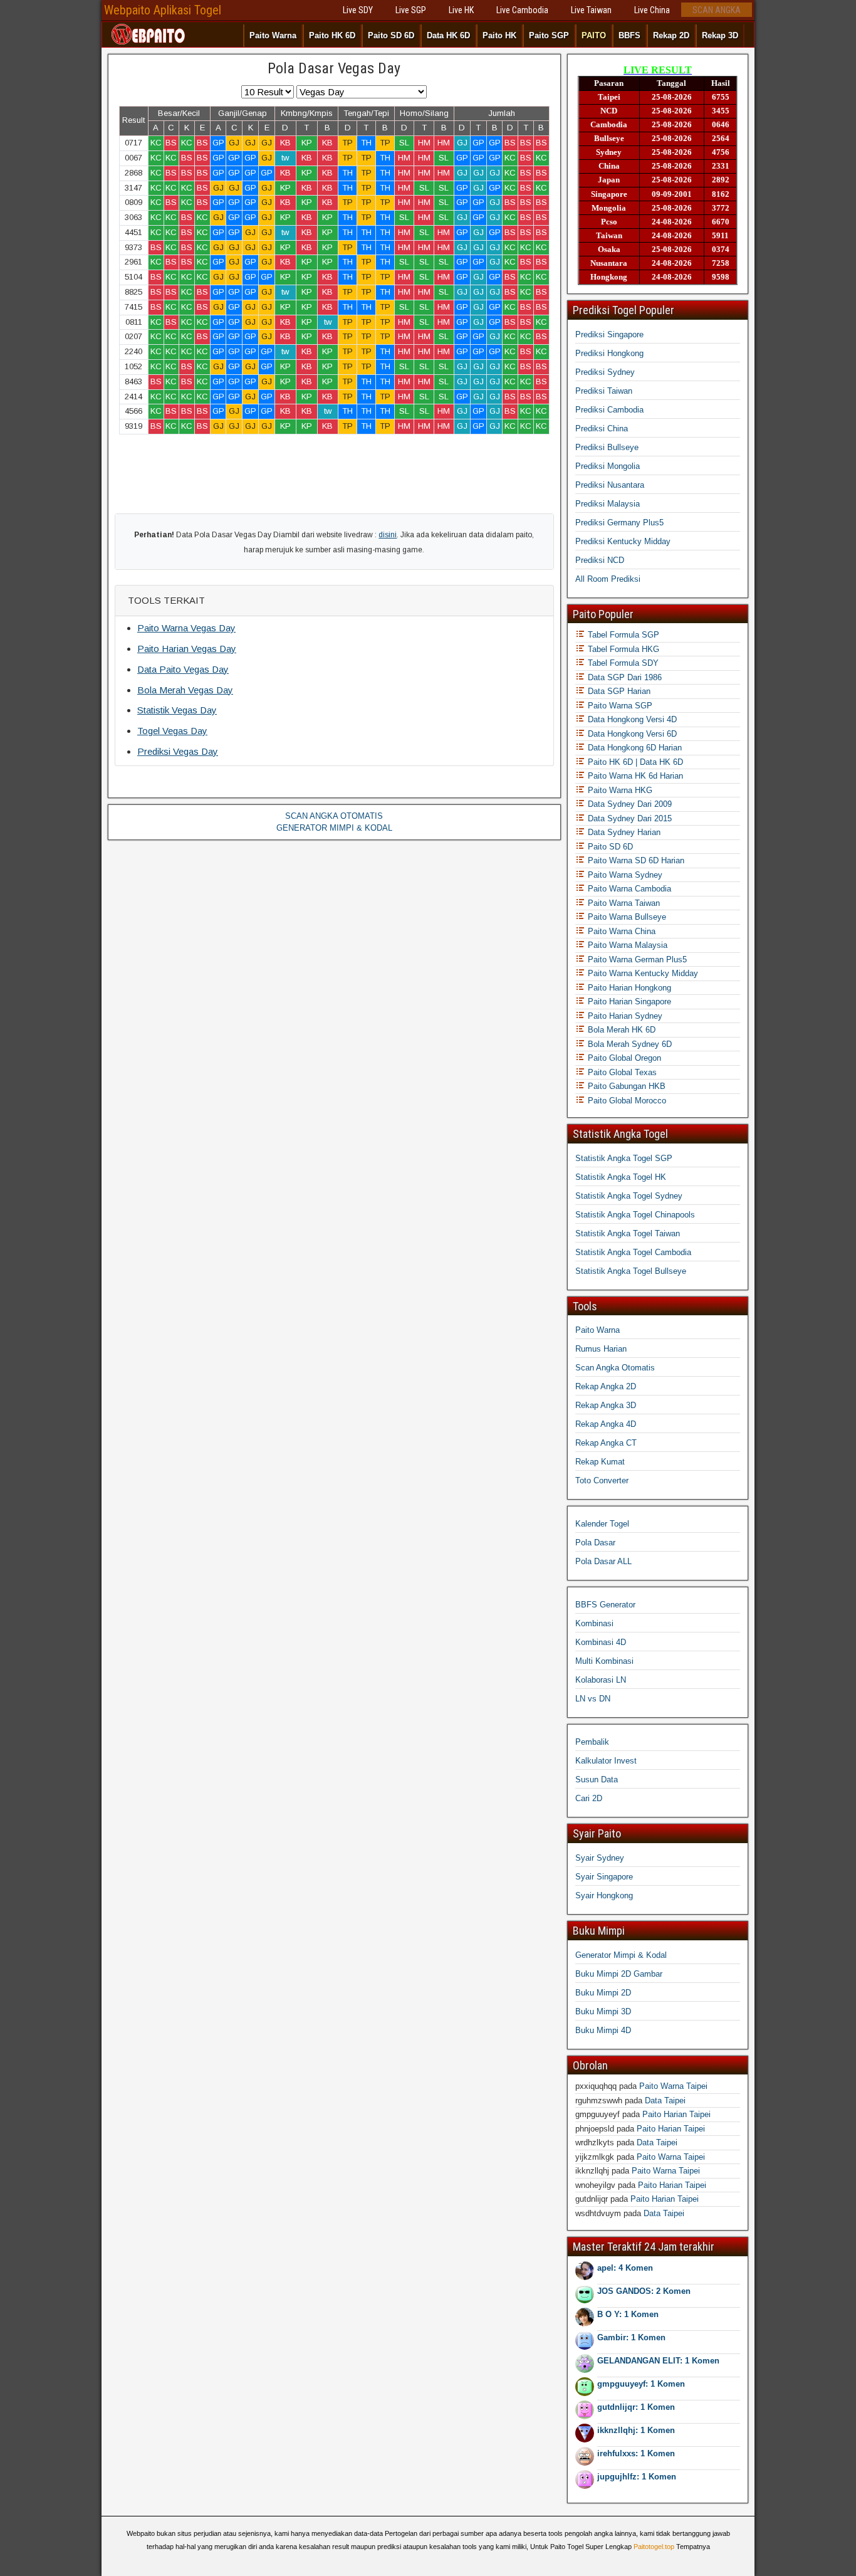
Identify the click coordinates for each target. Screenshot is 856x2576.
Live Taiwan (591, 10)
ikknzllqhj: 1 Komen (636, 2430)
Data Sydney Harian (623, 832)
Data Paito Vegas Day (183, 669)
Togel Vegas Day (172, 731)
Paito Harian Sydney (624, 1016)
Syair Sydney (600, 1858)
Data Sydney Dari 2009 (629, 804)
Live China (652, 10)
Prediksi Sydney (605, 372)
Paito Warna (273, 35)
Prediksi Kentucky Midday (623, 541)
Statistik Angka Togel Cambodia (633, 1252)
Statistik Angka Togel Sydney (629, 1196)
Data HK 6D (448, 35)
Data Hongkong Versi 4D (631, 719)
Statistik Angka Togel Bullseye (631, 1271)
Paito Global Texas (621, 1072)
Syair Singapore (604, 1877)
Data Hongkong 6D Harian (634, 748)
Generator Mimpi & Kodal (621, 1955)
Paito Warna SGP (619, 706)
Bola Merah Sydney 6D (629, 1044)
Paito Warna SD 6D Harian (635, 860)
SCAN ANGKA (717, 10)
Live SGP (411, 10)
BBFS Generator (605, 1605)
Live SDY (358, 10)
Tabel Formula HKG (622, 649)
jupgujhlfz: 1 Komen (637, 2477)
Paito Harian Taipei (676, 2114)
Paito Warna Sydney (624, 875)
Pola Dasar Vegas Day (334, 68)
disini (388, 535)
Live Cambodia (522, 10)
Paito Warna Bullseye (626, 917)
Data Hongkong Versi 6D (631, 734)
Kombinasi (594, 1623)
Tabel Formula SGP (622, 635)
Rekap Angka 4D (606, 1424)
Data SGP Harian (618, 691)
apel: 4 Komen (625, 2268)
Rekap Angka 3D (606, 1405)
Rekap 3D (720, 35)
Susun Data (597, 1780)
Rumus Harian (601, 1349)
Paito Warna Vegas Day (186, 628)
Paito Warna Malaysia (626, 945)
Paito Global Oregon (623, 1058)
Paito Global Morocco (626, 1101)
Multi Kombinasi (604, 1661)
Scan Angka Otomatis (615, 1368)
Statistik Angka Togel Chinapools (635, 1215)
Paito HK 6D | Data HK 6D (634, 762)
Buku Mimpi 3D (603, 2011)
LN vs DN (593, 1699)
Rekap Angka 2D (606, 1386)
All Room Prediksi (608, 579)
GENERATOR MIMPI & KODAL (334, 828)
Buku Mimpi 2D (603, 1993)
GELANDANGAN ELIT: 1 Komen (658, 2361)
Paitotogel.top (654, 2547)
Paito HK (499, 35)
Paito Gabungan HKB (625, 1086)
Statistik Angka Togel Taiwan (628, 1233)
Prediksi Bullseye (607, 447)
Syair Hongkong (604, 1895)
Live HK (461, 10)
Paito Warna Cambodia (628, 889)
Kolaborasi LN (601, 1680)
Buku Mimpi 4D (603, 2030)
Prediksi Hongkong (609, 353)
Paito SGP (549, 35)
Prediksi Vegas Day (178, 751)
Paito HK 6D (332, 35)
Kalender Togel (602, 1524)
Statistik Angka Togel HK (621, 1177)
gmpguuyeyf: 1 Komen (641, 2384)
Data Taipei (665, 2100)
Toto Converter (602, 1480)
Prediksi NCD (600, 560)
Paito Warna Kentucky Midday (642, 973)
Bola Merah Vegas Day (185, 690)
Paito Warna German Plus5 (636, 959)
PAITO (594, 35)
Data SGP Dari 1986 (624, 677)
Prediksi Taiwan (604, 391)
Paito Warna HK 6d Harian (634, 776)
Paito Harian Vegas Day (187, 649)
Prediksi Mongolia (608, 466)
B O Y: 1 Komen (628, 2314)
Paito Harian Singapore (628, 1001)
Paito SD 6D (391, 35)
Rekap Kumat (600, 1462)
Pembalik (592, 1742)
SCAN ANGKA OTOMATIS (334, 816)
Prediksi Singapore (609, 334)
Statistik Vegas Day (177, 710)
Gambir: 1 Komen (631, 2337)
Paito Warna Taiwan (623, 903)
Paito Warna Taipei (673, 2086)
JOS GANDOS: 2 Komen (644, 2291)
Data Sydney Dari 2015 (629, 818)
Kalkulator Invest (606, 1761)
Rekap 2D (671, 35)
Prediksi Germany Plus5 (619, 523)
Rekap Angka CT (606, 1443)
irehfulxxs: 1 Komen (636, 2453)
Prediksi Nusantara (610, 485)
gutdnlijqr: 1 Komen (636, 2407)
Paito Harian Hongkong (628, 988)
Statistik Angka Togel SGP (624, 1158)
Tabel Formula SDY (622, 663)
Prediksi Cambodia (609, 410)
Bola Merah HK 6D (620, 1030)
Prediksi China (602, 428)
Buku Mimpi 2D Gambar (619, 1974)
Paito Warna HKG (619, 790)
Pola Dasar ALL (603, 1561)
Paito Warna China (620, 931)
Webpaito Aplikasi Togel (163, 10)
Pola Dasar (595, 1543)
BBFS (629, 35)
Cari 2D (589, 1798)
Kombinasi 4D (601, 1642)
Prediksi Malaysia (608, 504)
